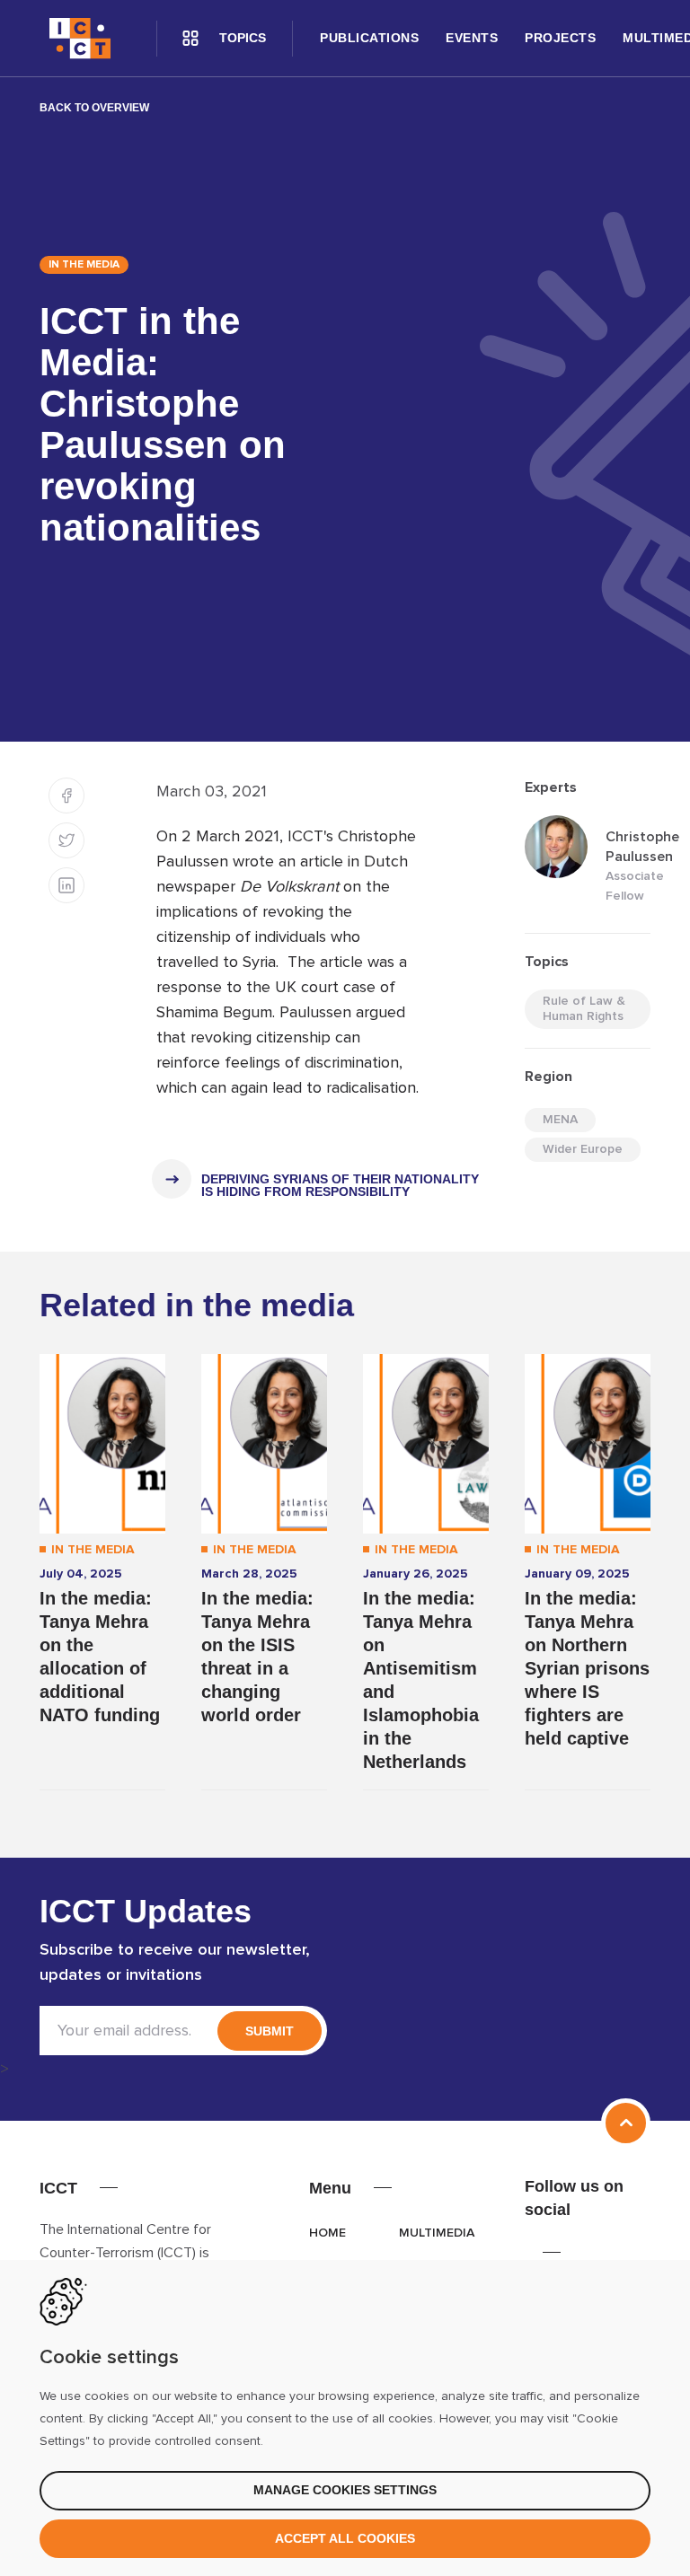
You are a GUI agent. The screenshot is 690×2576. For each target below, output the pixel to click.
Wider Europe (583, 1149)
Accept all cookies (345, 2538)
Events (472, 38)
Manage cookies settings (345, 2490)
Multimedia (437, 2233)
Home (327, 2233)
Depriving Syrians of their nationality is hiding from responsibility (340, 1185)
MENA (560, 1120)
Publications (369, 38)
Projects (560, 38)
